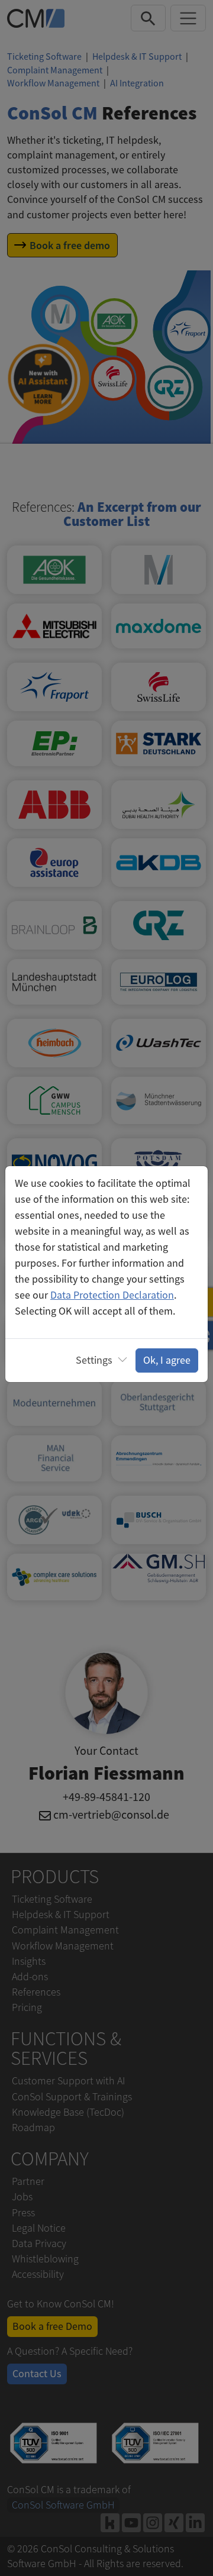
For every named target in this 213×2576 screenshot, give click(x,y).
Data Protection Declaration (112, 1295)
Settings (94, 1360)
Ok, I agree (167, 1360)
